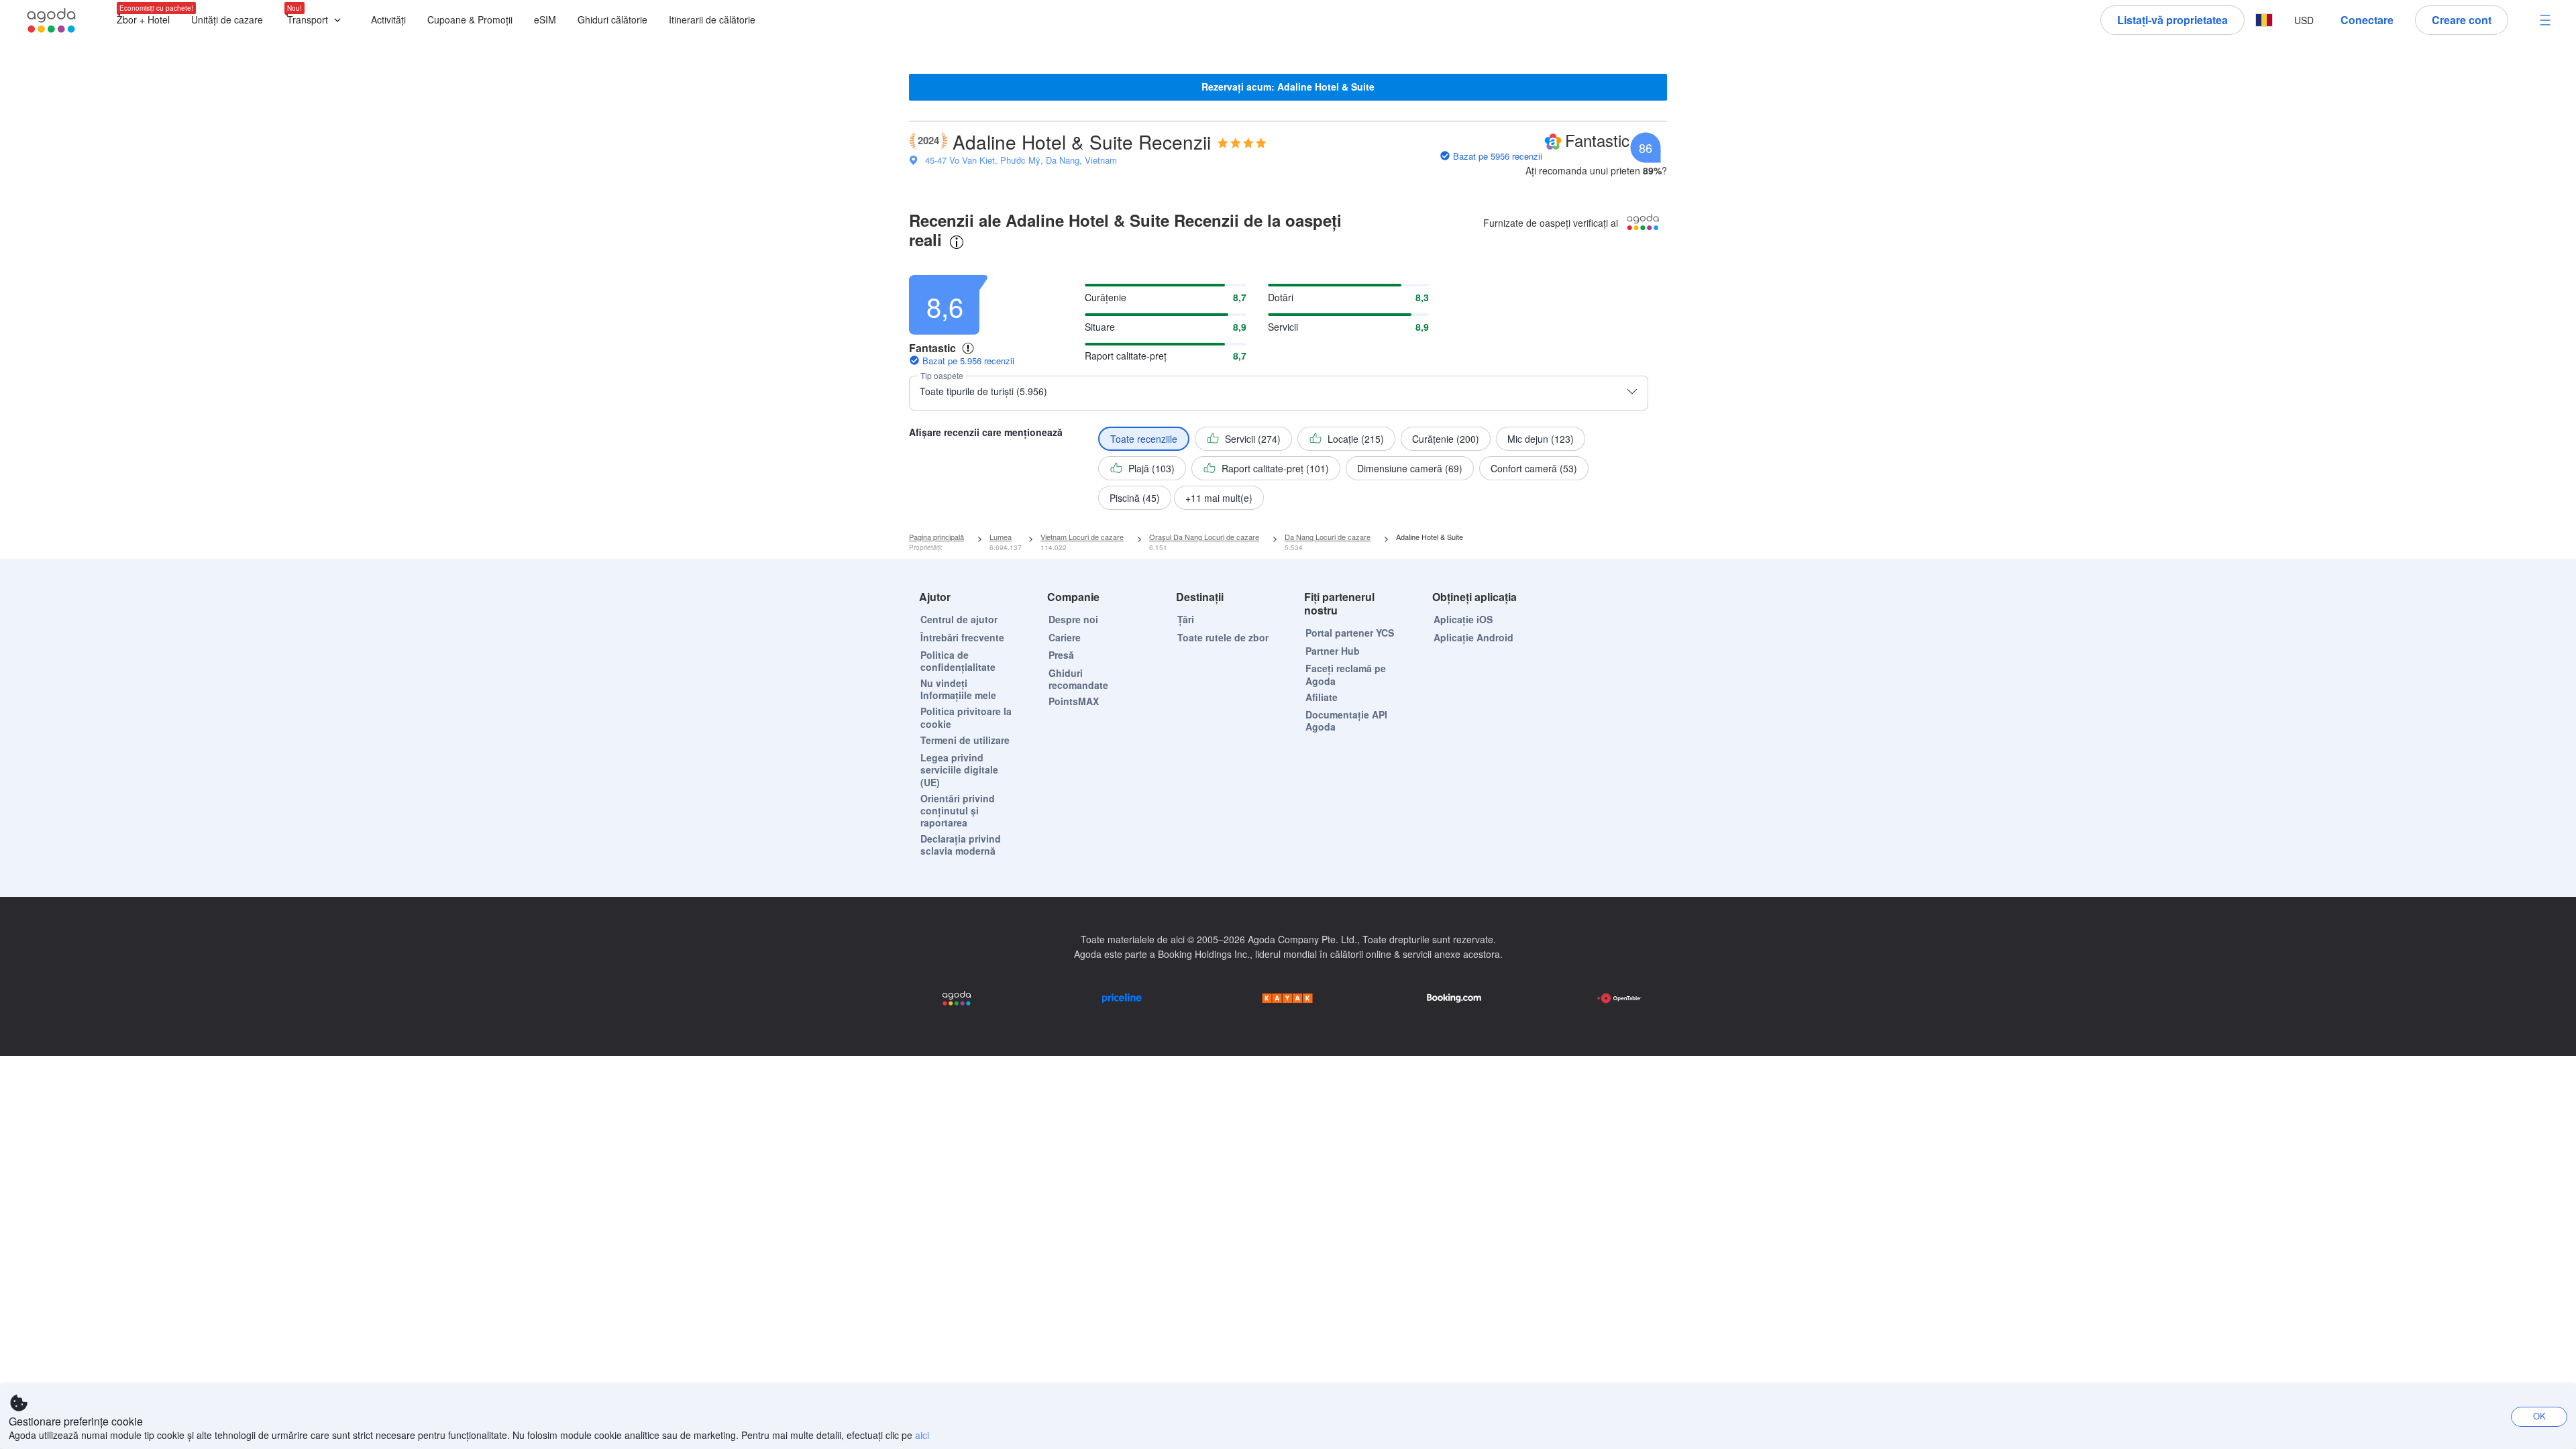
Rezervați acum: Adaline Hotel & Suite (1288, 87)
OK (2539, 1416)
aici (922, 1435)
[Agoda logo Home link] (52, 20)
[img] (1242, 143)
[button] (317, 20)
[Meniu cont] (2545, 20)
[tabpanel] (1288, 389)
